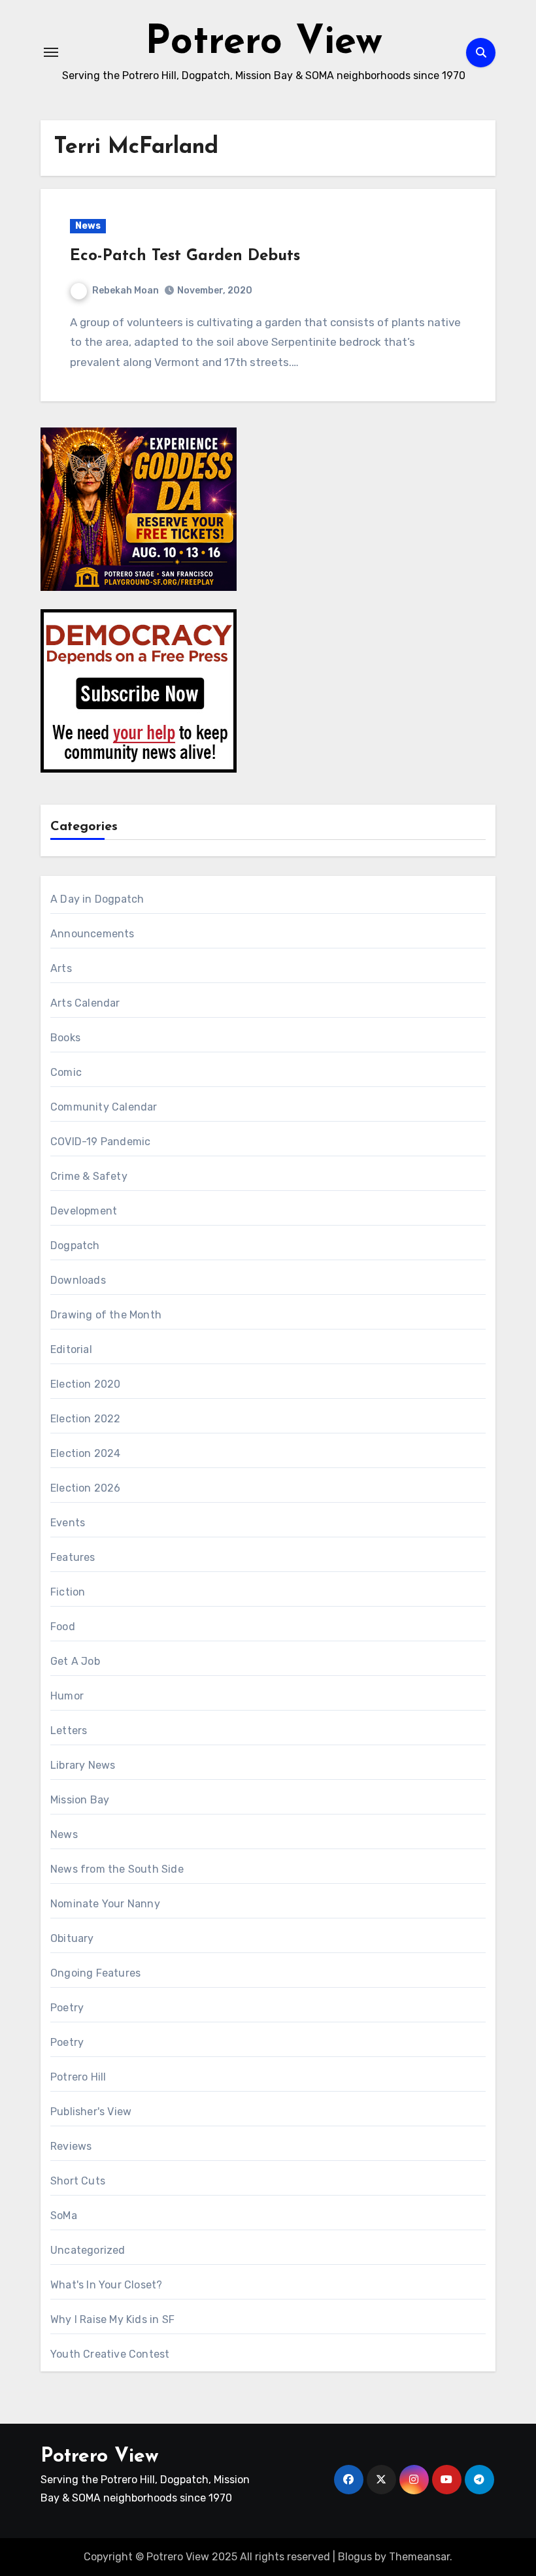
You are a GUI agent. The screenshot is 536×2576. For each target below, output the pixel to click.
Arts (61, 968)
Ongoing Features (95, 1973)
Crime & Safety (89, 1176)
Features (73, 1557)
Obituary (72, 1938)
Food (63, 1627)
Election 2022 (86, 1419)
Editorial (71, 1349)
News (88, 226)
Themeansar (419, 2557)
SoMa (64, 2216)
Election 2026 (86, 1488)
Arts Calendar (85, 1003)
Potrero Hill (78, 2077)
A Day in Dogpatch (97, 899)
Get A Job (75, 1661)
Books (65, 1038)
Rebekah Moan (126, 291)
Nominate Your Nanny (105, 1904)
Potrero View (264, 43)
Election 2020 (86, 1384)
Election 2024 (86, 1453)
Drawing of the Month (106, 1315)
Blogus (355, 2557)
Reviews (71, 2146)
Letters (69, 1731)
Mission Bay (80, 1800)
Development (84, 1211)
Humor (67, 1696)
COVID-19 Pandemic (100, 1142)
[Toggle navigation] (51, 52)
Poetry (67, 2008)
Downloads (78, 1280)
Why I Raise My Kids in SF (112, 2319)
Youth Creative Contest (110, 2354)
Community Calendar (104, 1107)
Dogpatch (75, 1246)
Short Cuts (78, 2181)
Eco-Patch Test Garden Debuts (185, 256)
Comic (66, 1072)
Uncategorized (88, 2250)
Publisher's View (91, 2112)
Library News (83, 1765)
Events (68, 1523)
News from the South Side (117, 1869)
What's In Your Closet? (106, 2285)
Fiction (68, 1592)
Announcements (92, 934)
